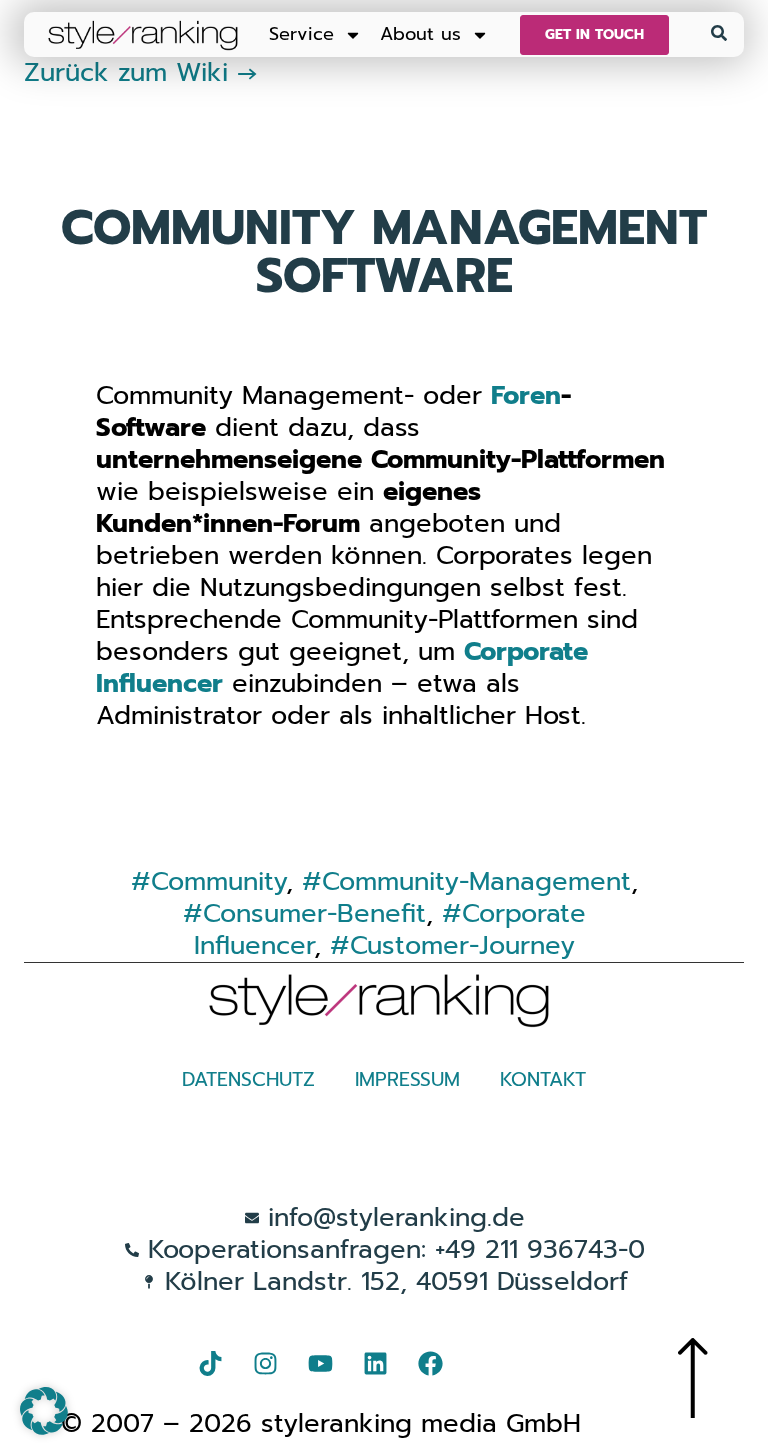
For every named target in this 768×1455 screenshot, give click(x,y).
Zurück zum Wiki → (141, 72)
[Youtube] (321, 1363)
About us (420, 34)
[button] (44, 1411)
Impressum (407, 1079)
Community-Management (476, 881)
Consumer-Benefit (314, 913)
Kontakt (543, 1079)
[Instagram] (266, 1363)
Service (301, 34)
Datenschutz (248, 1079)
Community (218, 881)
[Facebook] (431, 1363)
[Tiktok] (211, 1363)
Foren (526, 395)
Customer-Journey (462, 945)
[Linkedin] (376, 1363)
